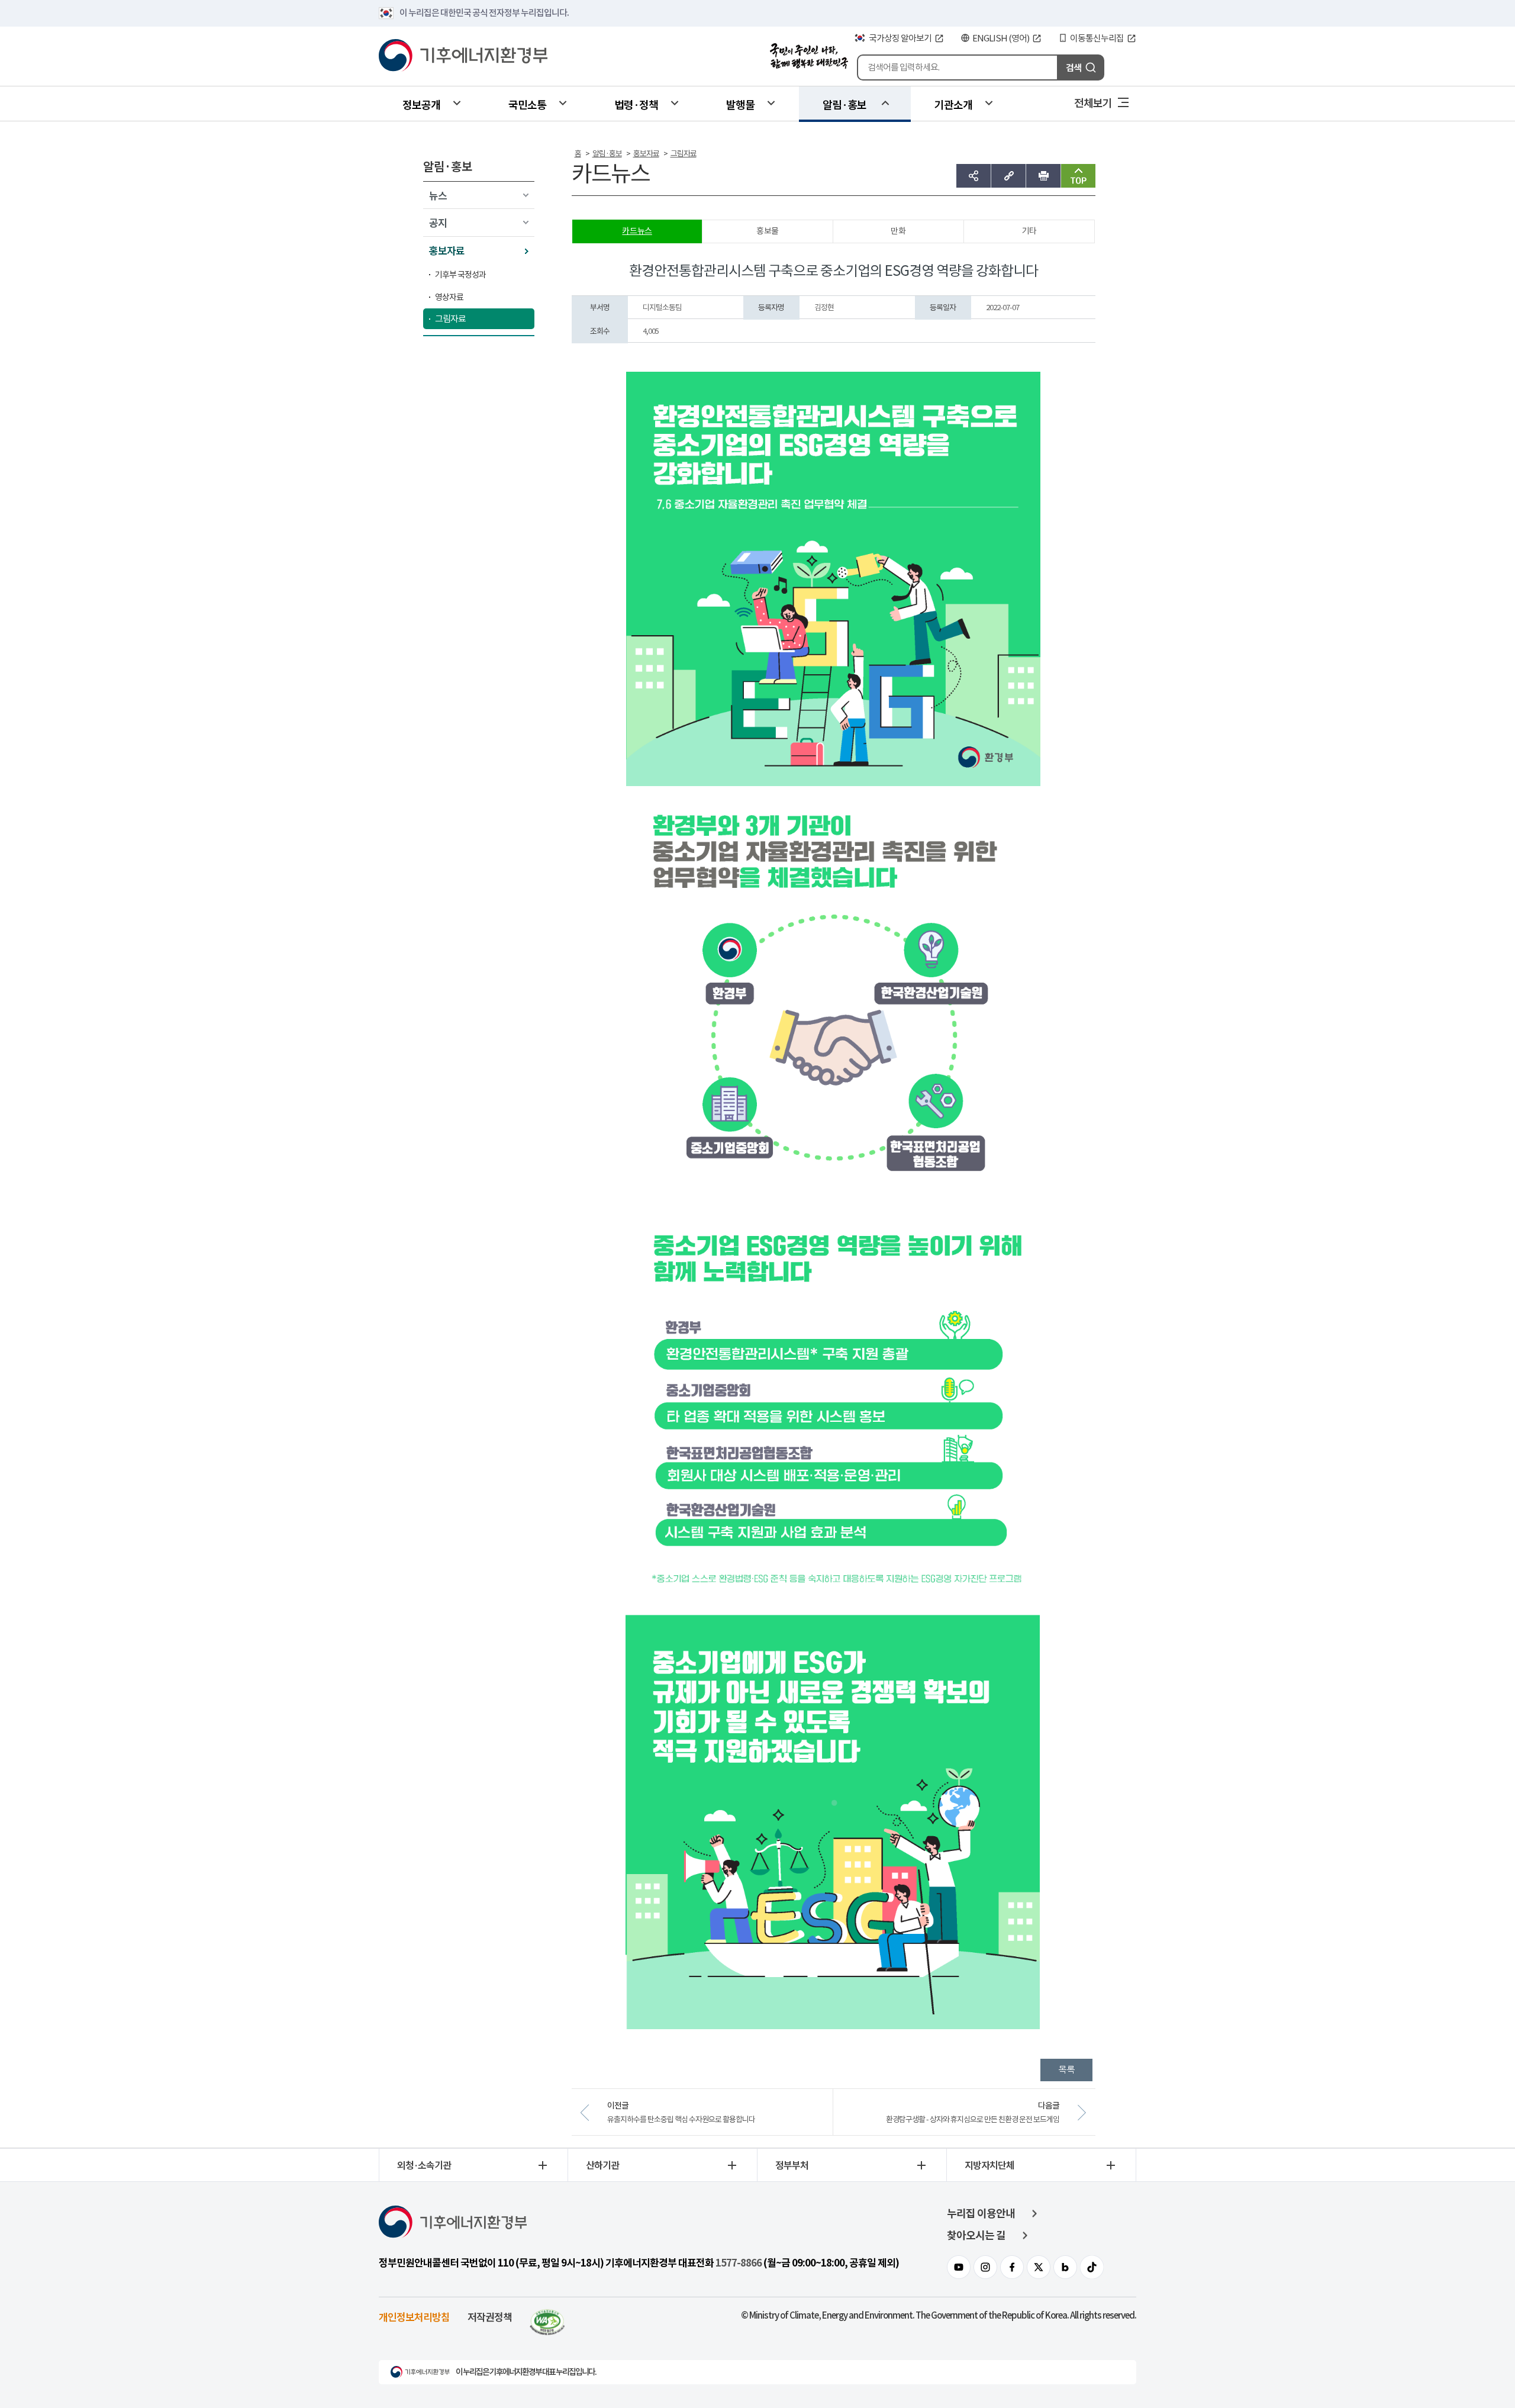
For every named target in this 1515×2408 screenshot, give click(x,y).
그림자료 (450, 319)
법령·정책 (636, 104)
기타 (1029, 231)
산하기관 (602, 2165)
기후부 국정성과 (460, 275)
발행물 (740, 104)
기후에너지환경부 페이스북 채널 (1012, 2267)
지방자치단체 (989, 2165)
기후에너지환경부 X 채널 (1039, 2267)
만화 (898, 231)
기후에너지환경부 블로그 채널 (1065, 2267)
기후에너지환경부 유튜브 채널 (959, 2267)
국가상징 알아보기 (900, 38)
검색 (1074, 67)
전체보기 (1093, 102)
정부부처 (792, 2165)
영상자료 (449, 297)
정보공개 (421, 104)
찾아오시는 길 (976, 2235)
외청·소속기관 (424, 2165)
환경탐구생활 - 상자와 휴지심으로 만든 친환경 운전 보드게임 (973, 2119)
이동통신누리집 (1097, 38)
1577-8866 (739, 2263)
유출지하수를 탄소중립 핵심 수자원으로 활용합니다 (681, 2119)
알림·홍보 (844, 104)
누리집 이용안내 (981, 2214)
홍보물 (768, 231)
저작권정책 (490, 2317)
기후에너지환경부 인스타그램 (985, 2267)
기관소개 (953, 104)
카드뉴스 (637, 231)
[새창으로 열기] (547, 2317)
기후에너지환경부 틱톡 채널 (1092, 2267)
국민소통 (527, 104)
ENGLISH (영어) (1001, 38)
